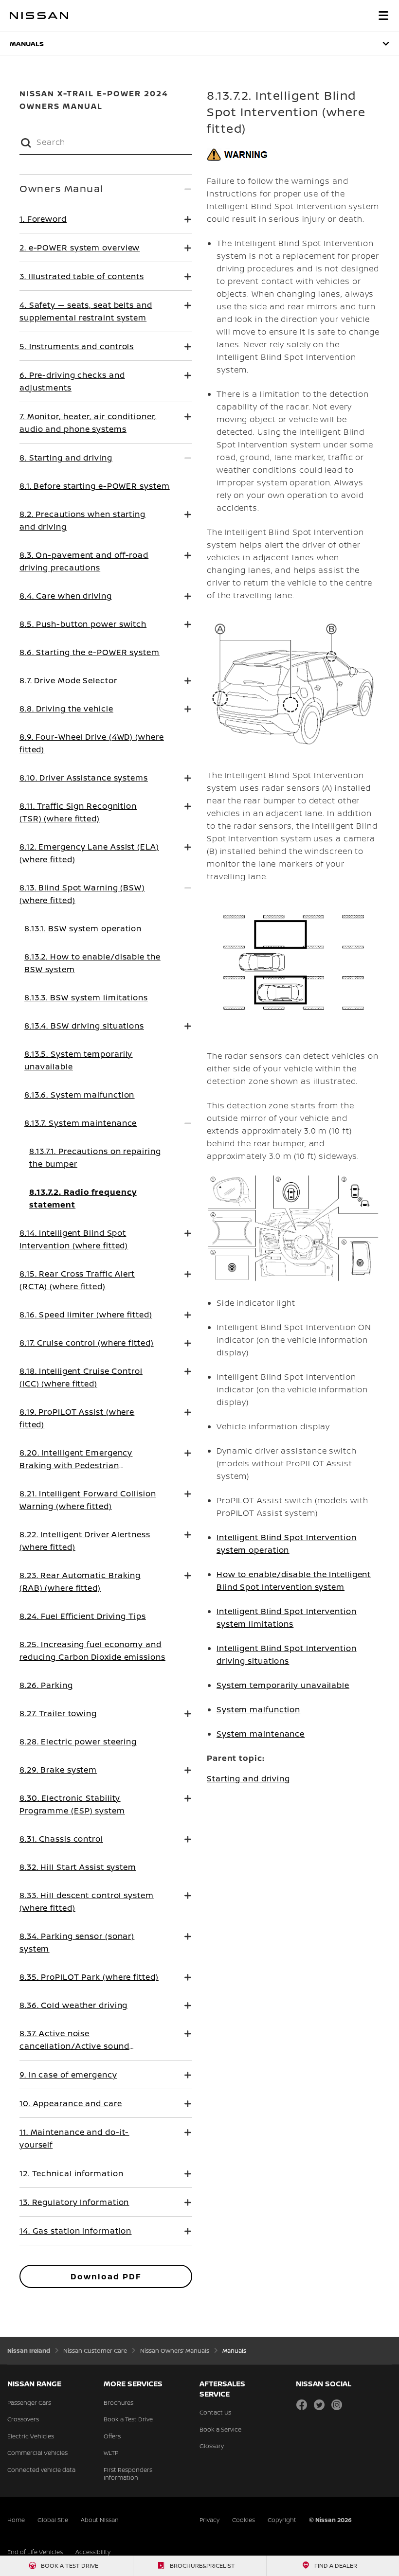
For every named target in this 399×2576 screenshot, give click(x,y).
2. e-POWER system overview (80, 248)
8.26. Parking (46, 1685)
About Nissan (100, 2520)
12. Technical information (72, 2173)
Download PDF (106, 2276)
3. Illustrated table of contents (82, 276)
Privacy (209, 2520)
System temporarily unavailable (283, 1685)
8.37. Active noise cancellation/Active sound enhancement (74, 2046)
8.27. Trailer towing (58, 1713)
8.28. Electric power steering (78, 1741)
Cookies (244, 2520)
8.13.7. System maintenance (81, 1123)
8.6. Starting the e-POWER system (90, 652)
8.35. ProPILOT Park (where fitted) (89, 1977)
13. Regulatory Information (74, 2202)
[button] (383, 16)
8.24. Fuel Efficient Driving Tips (83, 1616)
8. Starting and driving (66, 458)
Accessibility (93, 2552)
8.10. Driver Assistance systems (84, 778)
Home (16, 2520)
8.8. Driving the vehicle (66, 709)
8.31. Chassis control (61, 1839)
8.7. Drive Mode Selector (68, 680)
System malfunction (258, 1709)
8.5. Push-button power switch (83, 624)
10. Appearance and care (71, 2103)
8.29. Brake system (58, 1770)
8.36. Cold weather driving (73, 2005)
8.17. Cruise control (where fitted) (87, 1343)
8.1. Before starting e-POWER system (95, 486)
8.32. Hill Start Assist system (78, 1867)
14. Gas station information (75, 2231)
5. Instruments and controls (77, 346)
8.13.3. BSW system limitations (86, 997)
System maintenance (261, 1734)
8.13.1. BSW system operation (83, 928)
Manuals (27, 44)
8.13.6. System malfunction (79, 1095)
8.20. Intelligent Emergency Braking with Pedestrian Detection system (76, 1465)
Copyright (282, 2520)
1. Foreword (43, 219)
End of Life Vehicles (35, 2552)
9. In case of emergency (68, 2075)
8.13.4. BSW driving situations (84, 1026)
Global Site (53, 2520)
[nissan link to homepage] (39, 16)
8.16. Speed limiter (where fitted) (86, 1315)
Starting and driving (248, 1778)
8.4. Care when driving (66, 596)
